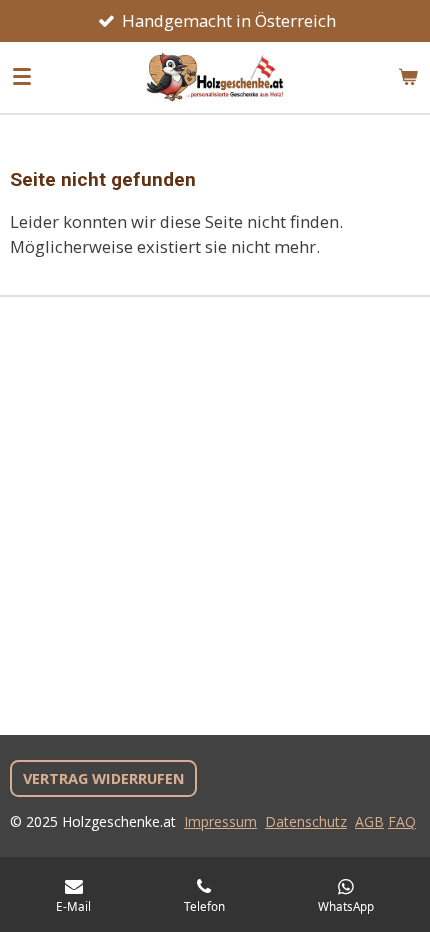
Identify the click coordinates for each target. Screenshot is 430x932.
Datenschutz (306, 821)
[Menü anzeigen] (22, 77)
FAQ (402, 821)
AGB (369, 821)
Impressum (220, 821)
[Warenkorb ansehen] (408, 77)
